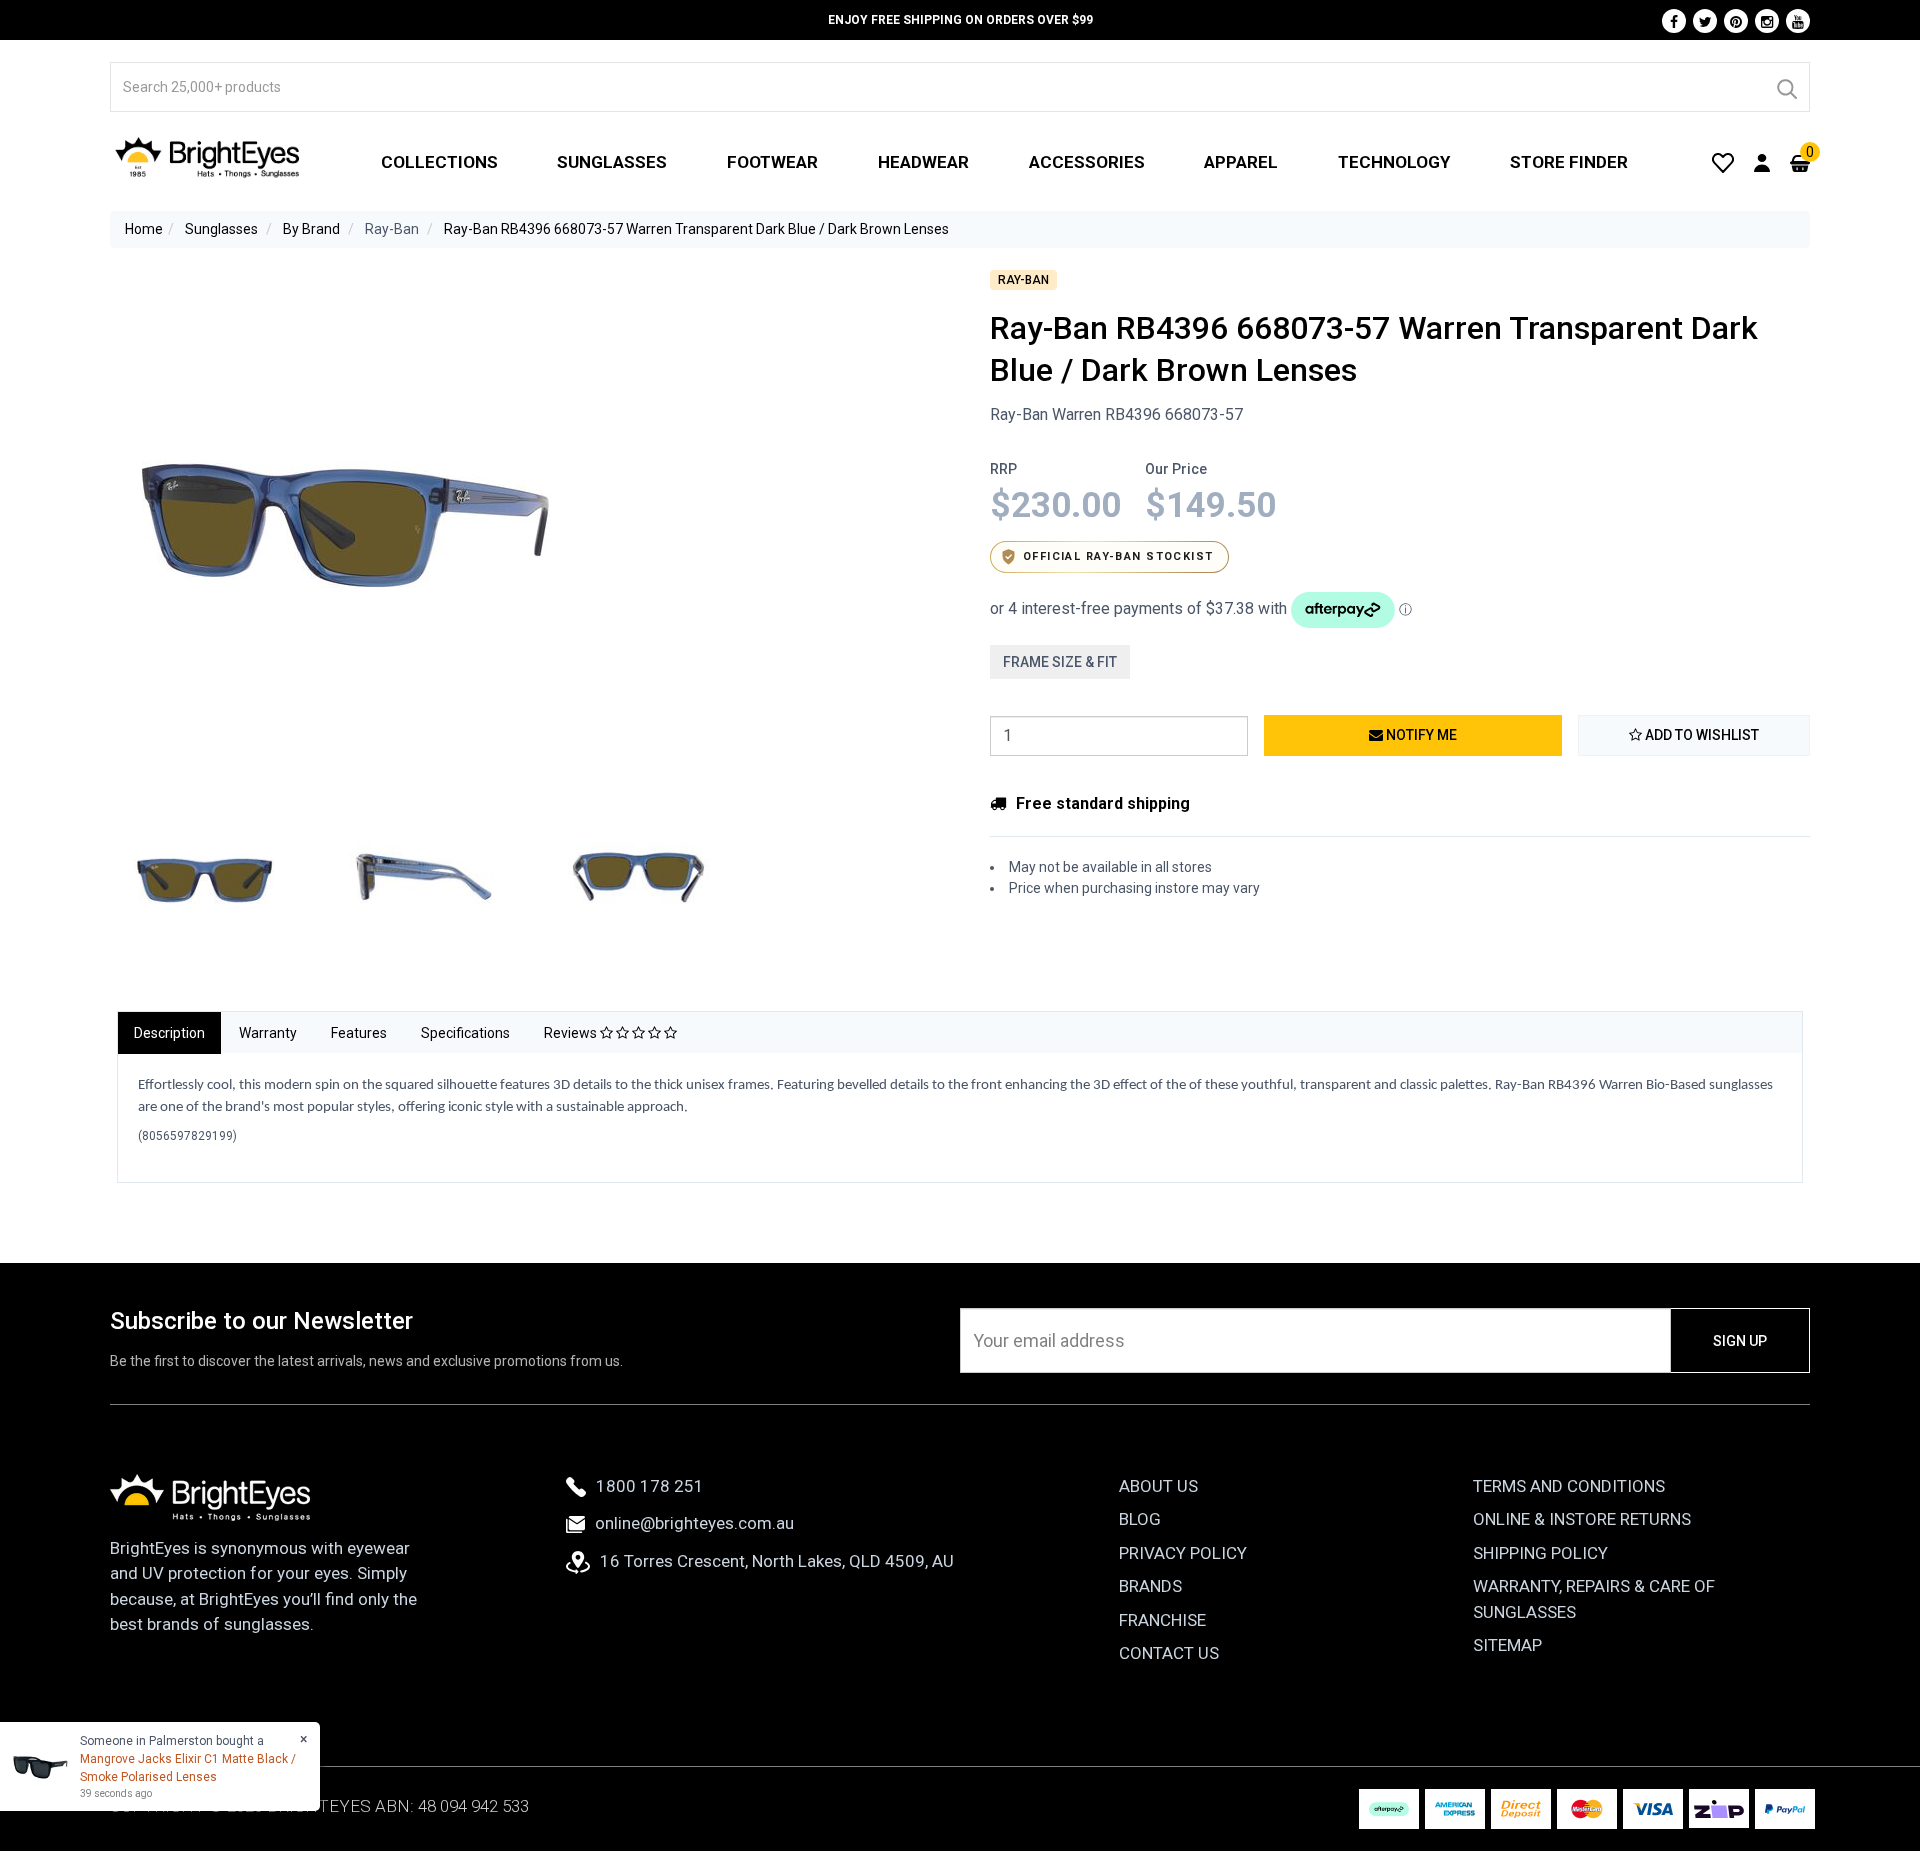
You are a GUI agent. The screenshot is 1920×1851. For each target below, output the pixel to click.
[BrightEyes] (208, 157)
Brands (1150, 1586)
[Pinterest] (1736, 21)
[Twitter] (1705, 21)
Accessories (1087, 162)
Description (169, 1033)
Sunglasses (612, 162)
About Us (1158, 1486)
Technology (1394, 162)
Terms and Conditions (1569, 1486)
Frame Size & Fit (1060, 662)
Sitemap (1507, 1645)
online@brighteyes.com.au (694, 1523)
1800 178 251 (650, 1486)
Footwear (772, 162)
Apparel (1241, 162)
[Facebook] (1674, 21)
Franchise (1162, 1620)
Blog (1140, 1519)
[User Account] (1762, 162)
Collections (439, 162)
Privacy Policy (1183, 1553)
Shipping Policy (1540, 1553)
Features (359, 1033)
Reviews (572, 1033)
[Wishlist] (1723, 162)
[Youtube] (1798, 21)
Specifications (465, 1033)
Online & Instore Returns (1582, 1519)
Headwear (923, 162)
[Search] (1786, 87)
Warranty (268, 1033)
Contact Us (1169, 1653)
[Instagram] (1767, 21)
